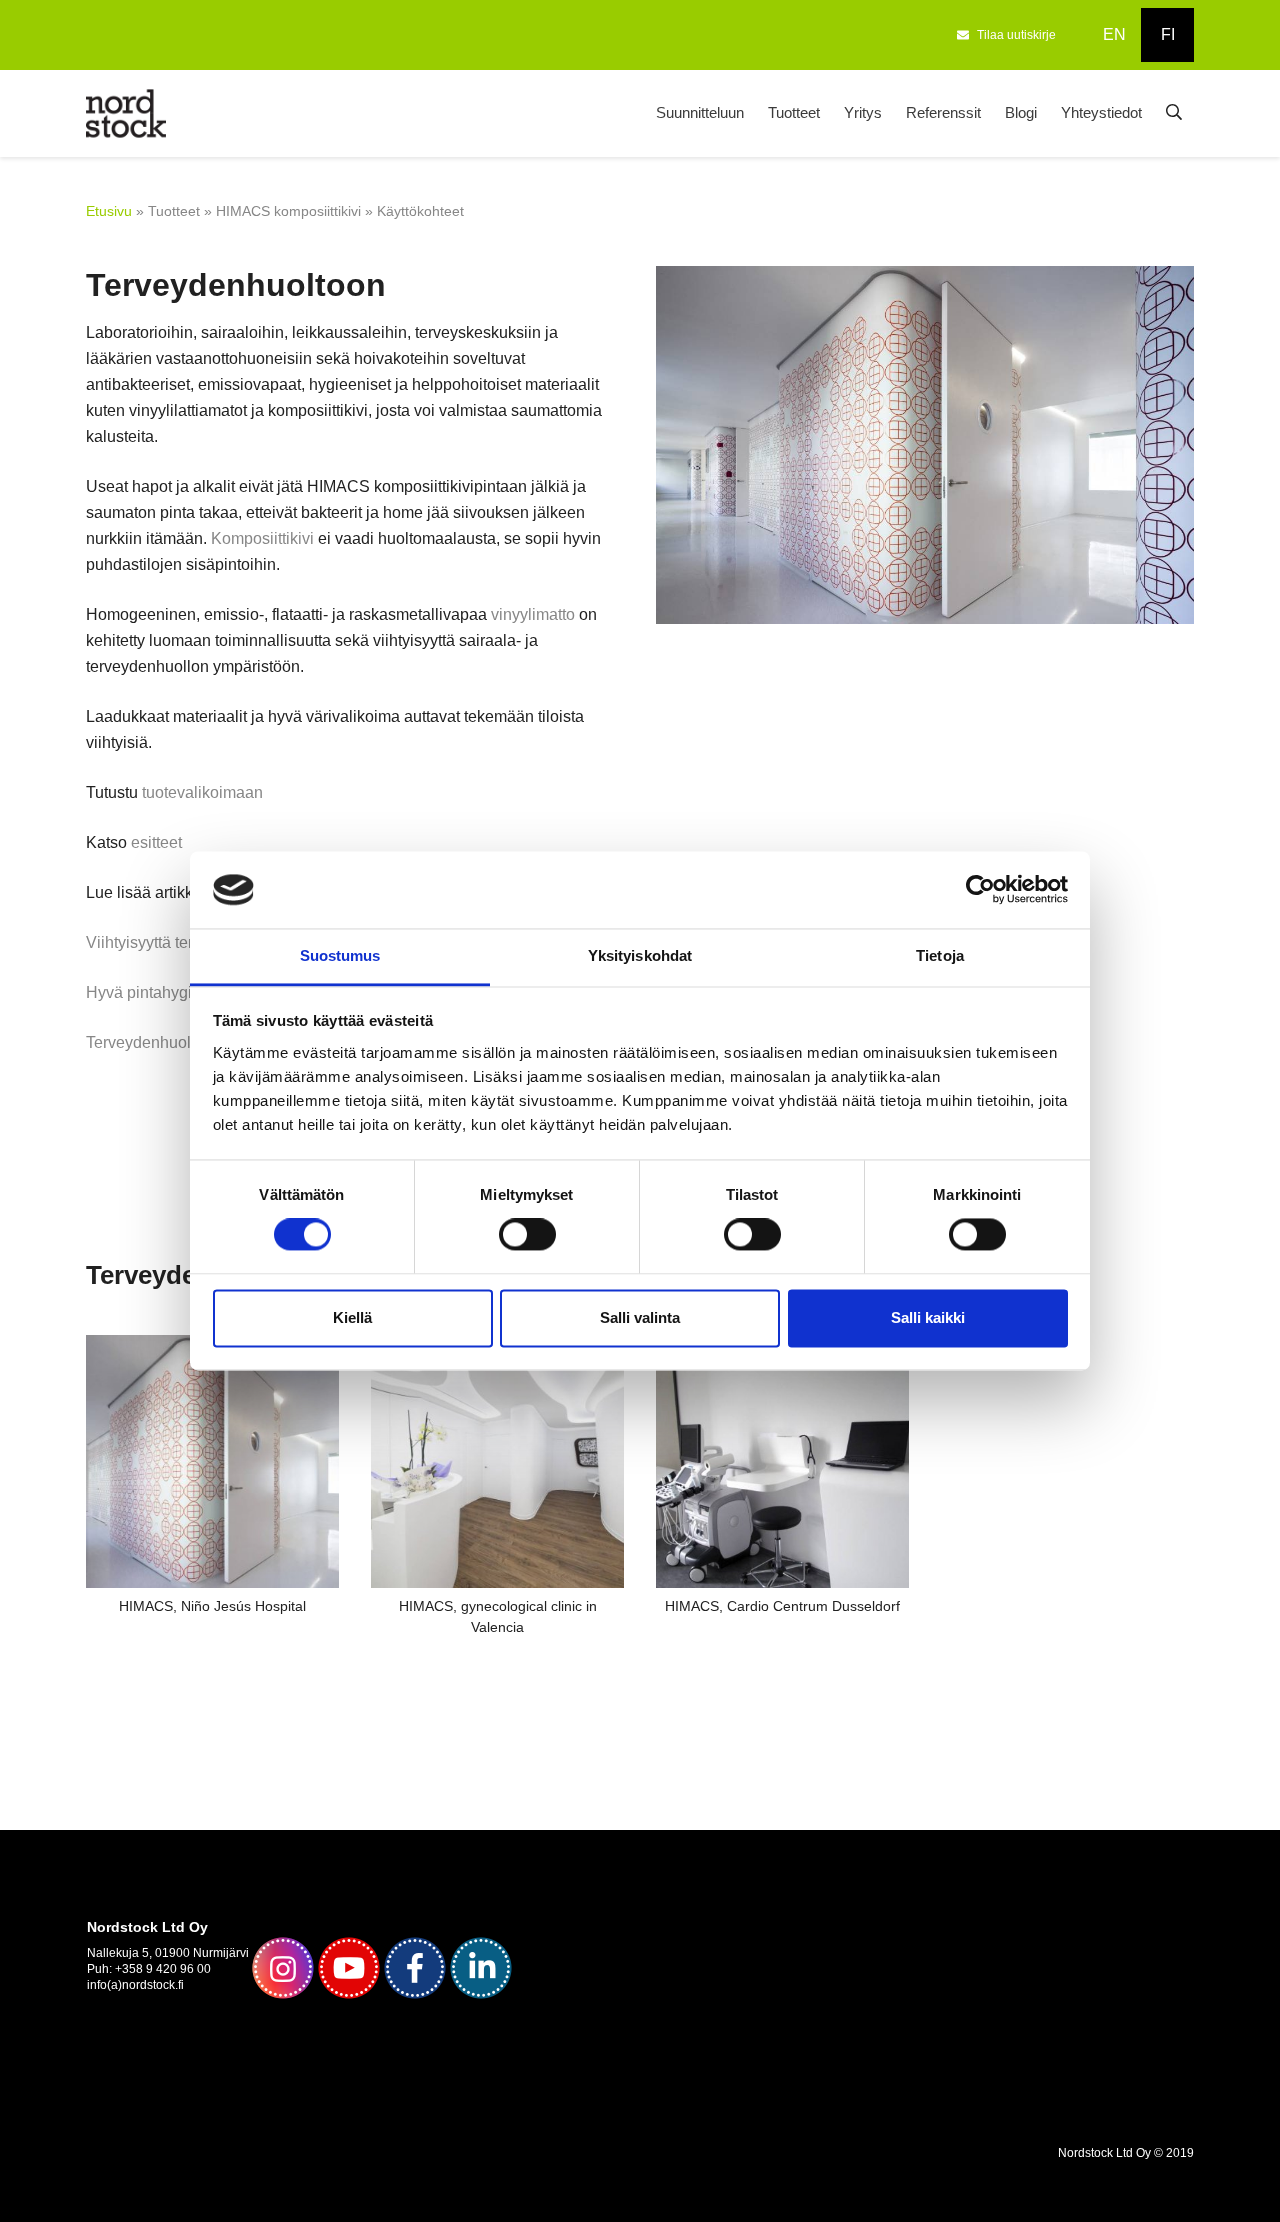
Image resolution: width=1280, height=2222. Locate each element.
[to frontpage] (126, 111)
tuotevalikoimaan (202, 792)
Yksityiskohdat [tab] (640, 955)
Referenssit (943, 112)
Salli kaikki (928, 1317)
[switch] (527, 1235)
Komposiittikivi (262, 538)
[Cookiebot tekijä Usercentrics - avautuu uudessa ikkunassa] (980, 890)
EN (1114, 34)
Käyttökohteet (420, 211)
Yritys (863, 112)
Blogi (1021, 112)
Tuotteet (794, 112)
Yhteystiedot (1101, 112)
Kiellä (352, 1317)
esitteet (156, 842)
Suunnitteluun (700, 112)
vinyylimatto (533, 614)
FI (1168, 34)
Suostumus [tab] (340, 955)
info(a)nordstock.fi (135, 1985)
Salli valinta (640, 1317)
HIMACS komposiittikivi (288, 211)
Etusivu (109, 211)
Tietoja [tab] (940, 955)
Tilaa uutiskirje (1016, 35)
